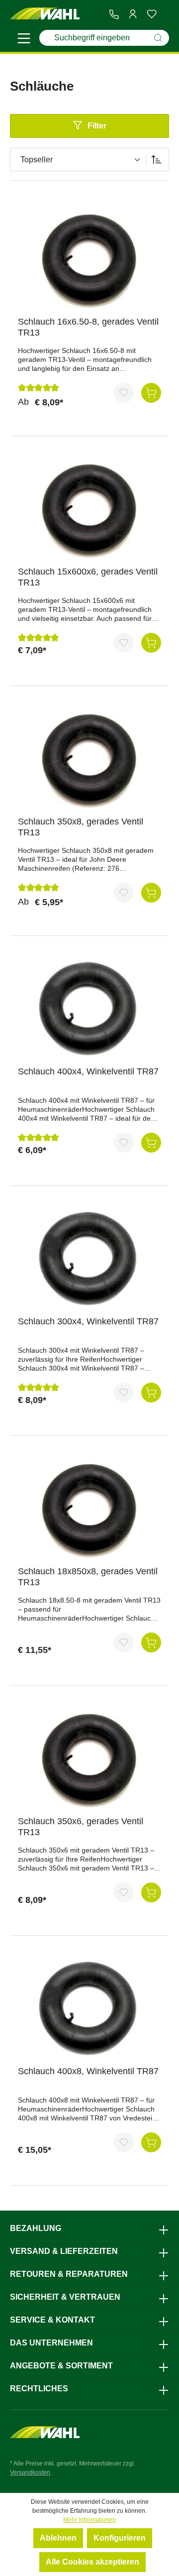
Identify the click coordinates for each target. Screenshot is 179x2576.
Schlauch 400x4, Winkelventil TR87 (88, 1071)
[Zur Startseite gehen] (45, 14)
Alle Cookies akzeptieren (92, 2562)
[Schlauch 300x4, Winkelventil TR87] (89, 1259)
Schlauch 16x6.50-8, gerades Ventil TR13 (88, 327)
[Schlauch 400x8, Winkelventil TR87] (89, 2008)
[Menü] (24, 40)
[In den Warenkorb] (151, 393)
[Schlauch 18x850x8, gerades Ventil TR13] (89, 1509)
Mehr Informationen (89, 2520)
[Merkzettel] (152, 14)
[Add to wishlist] (124, 393)
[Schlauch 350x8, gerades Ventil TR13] (89, 759)
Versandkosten (30, 2472)
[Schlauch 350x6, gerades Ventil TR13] (89, 1758)
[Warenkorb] (165, 14)
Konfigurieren (120, 2538)
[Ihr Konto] (133, 14)
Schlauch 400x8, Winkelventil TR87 (88, 2071)
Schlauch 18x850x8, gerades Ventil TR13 (88, 1577)
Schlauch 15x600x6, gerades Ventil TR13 (88, 577)
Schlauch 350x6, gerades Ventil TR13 (81, 1827)
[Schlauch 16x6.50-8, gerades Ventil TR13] (89, 259)
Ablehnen (58, 2538)
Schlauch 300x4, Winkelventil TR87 (88, 1321)
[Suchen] (158, 38)
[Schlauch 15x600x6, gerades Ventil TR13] (89, 509)
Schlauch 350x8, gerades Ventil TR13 (81, 827)
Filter (97, 126)
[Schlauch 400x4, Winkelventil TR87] (89, 1009)
